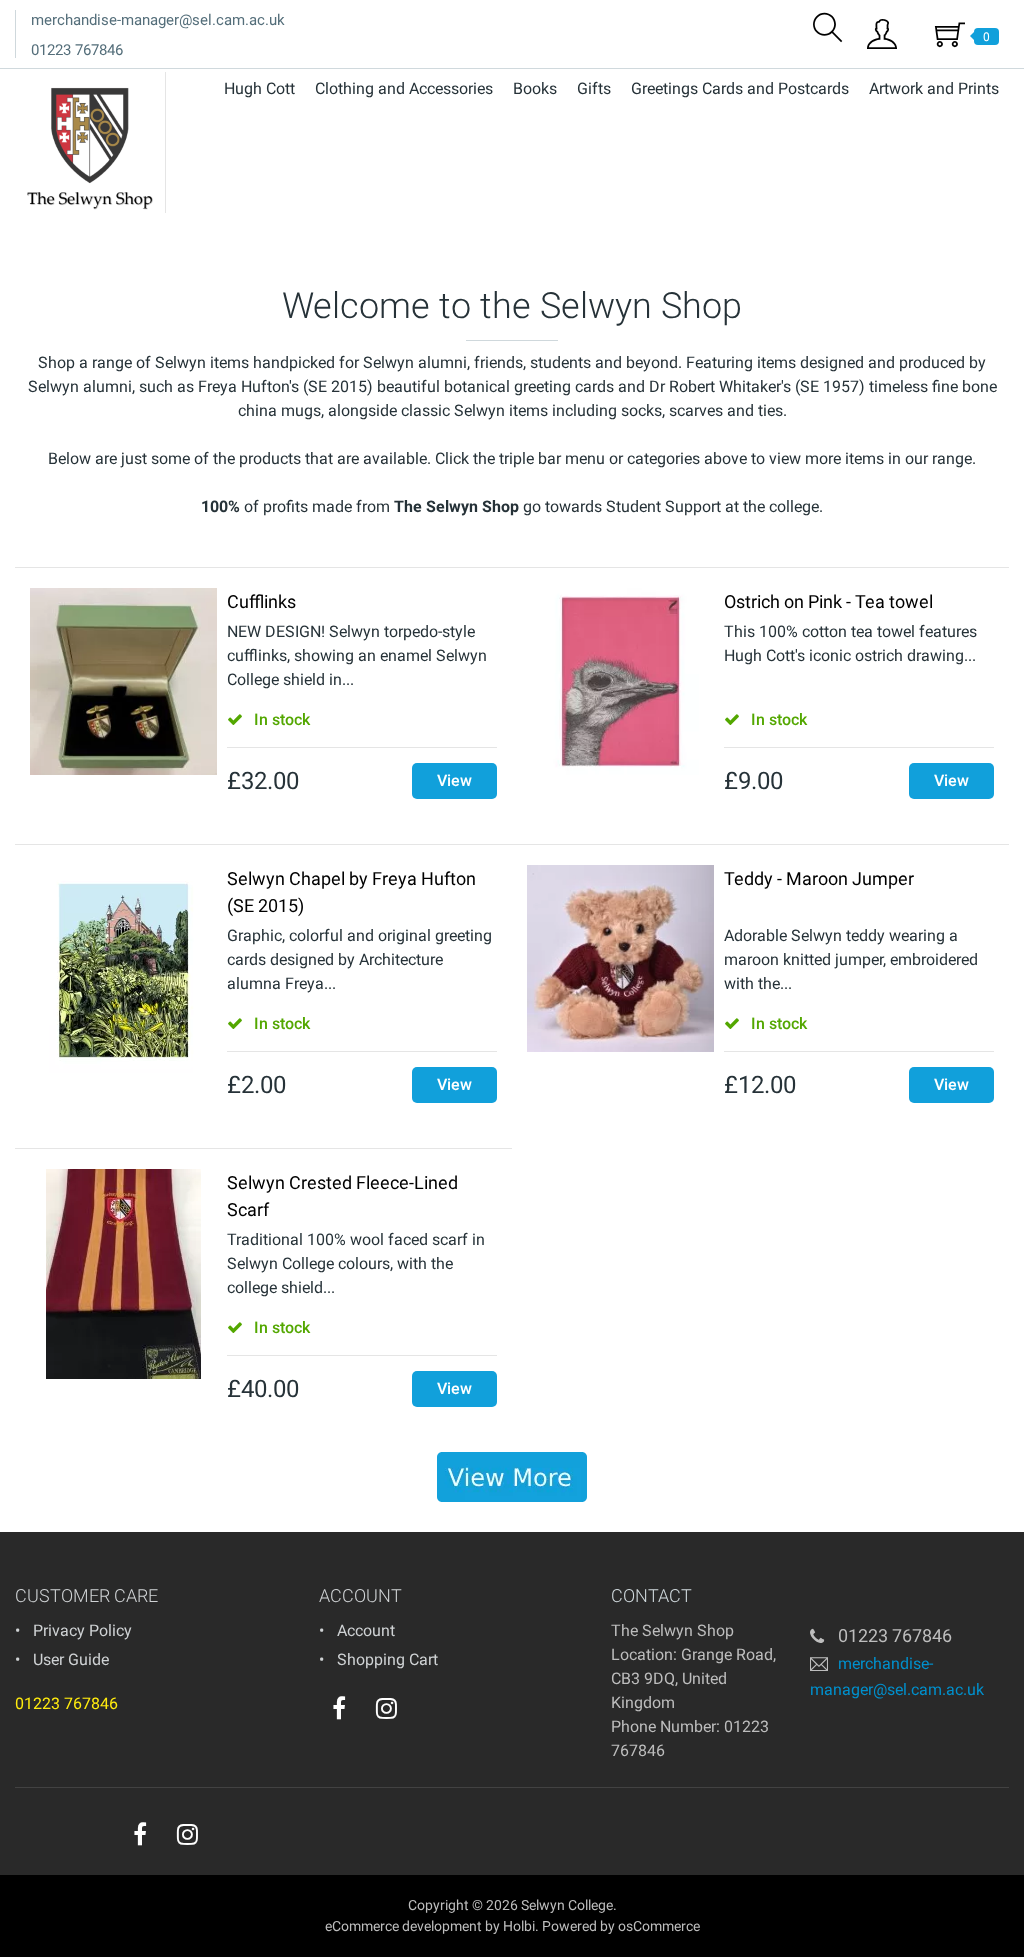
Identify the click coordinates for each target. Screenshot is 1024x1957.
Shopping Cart (387, 1659)
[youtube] (427, 1713)
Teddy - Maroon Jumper (819, 878)
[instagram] (386, 1708)
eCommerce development (403, 1926)
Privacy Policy (82, 1630)
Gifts (594, 88)
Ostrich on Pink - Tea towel (828, 601)
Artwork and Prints (934, 88)
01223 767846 (77, 50)
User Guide (71, 1659)
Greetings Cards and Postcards (740, 88)
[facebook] (339, 1708)
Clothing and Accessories (404, 88)
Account (366, 1630)
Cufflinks (261, 601)
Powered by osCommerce (621, 1926)
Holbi (519, 1926)
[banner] (512, 1477)
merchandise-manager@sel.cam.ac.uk (158, 20)
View (454, 780)
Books (535, 88)
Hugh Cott (259, 88)
